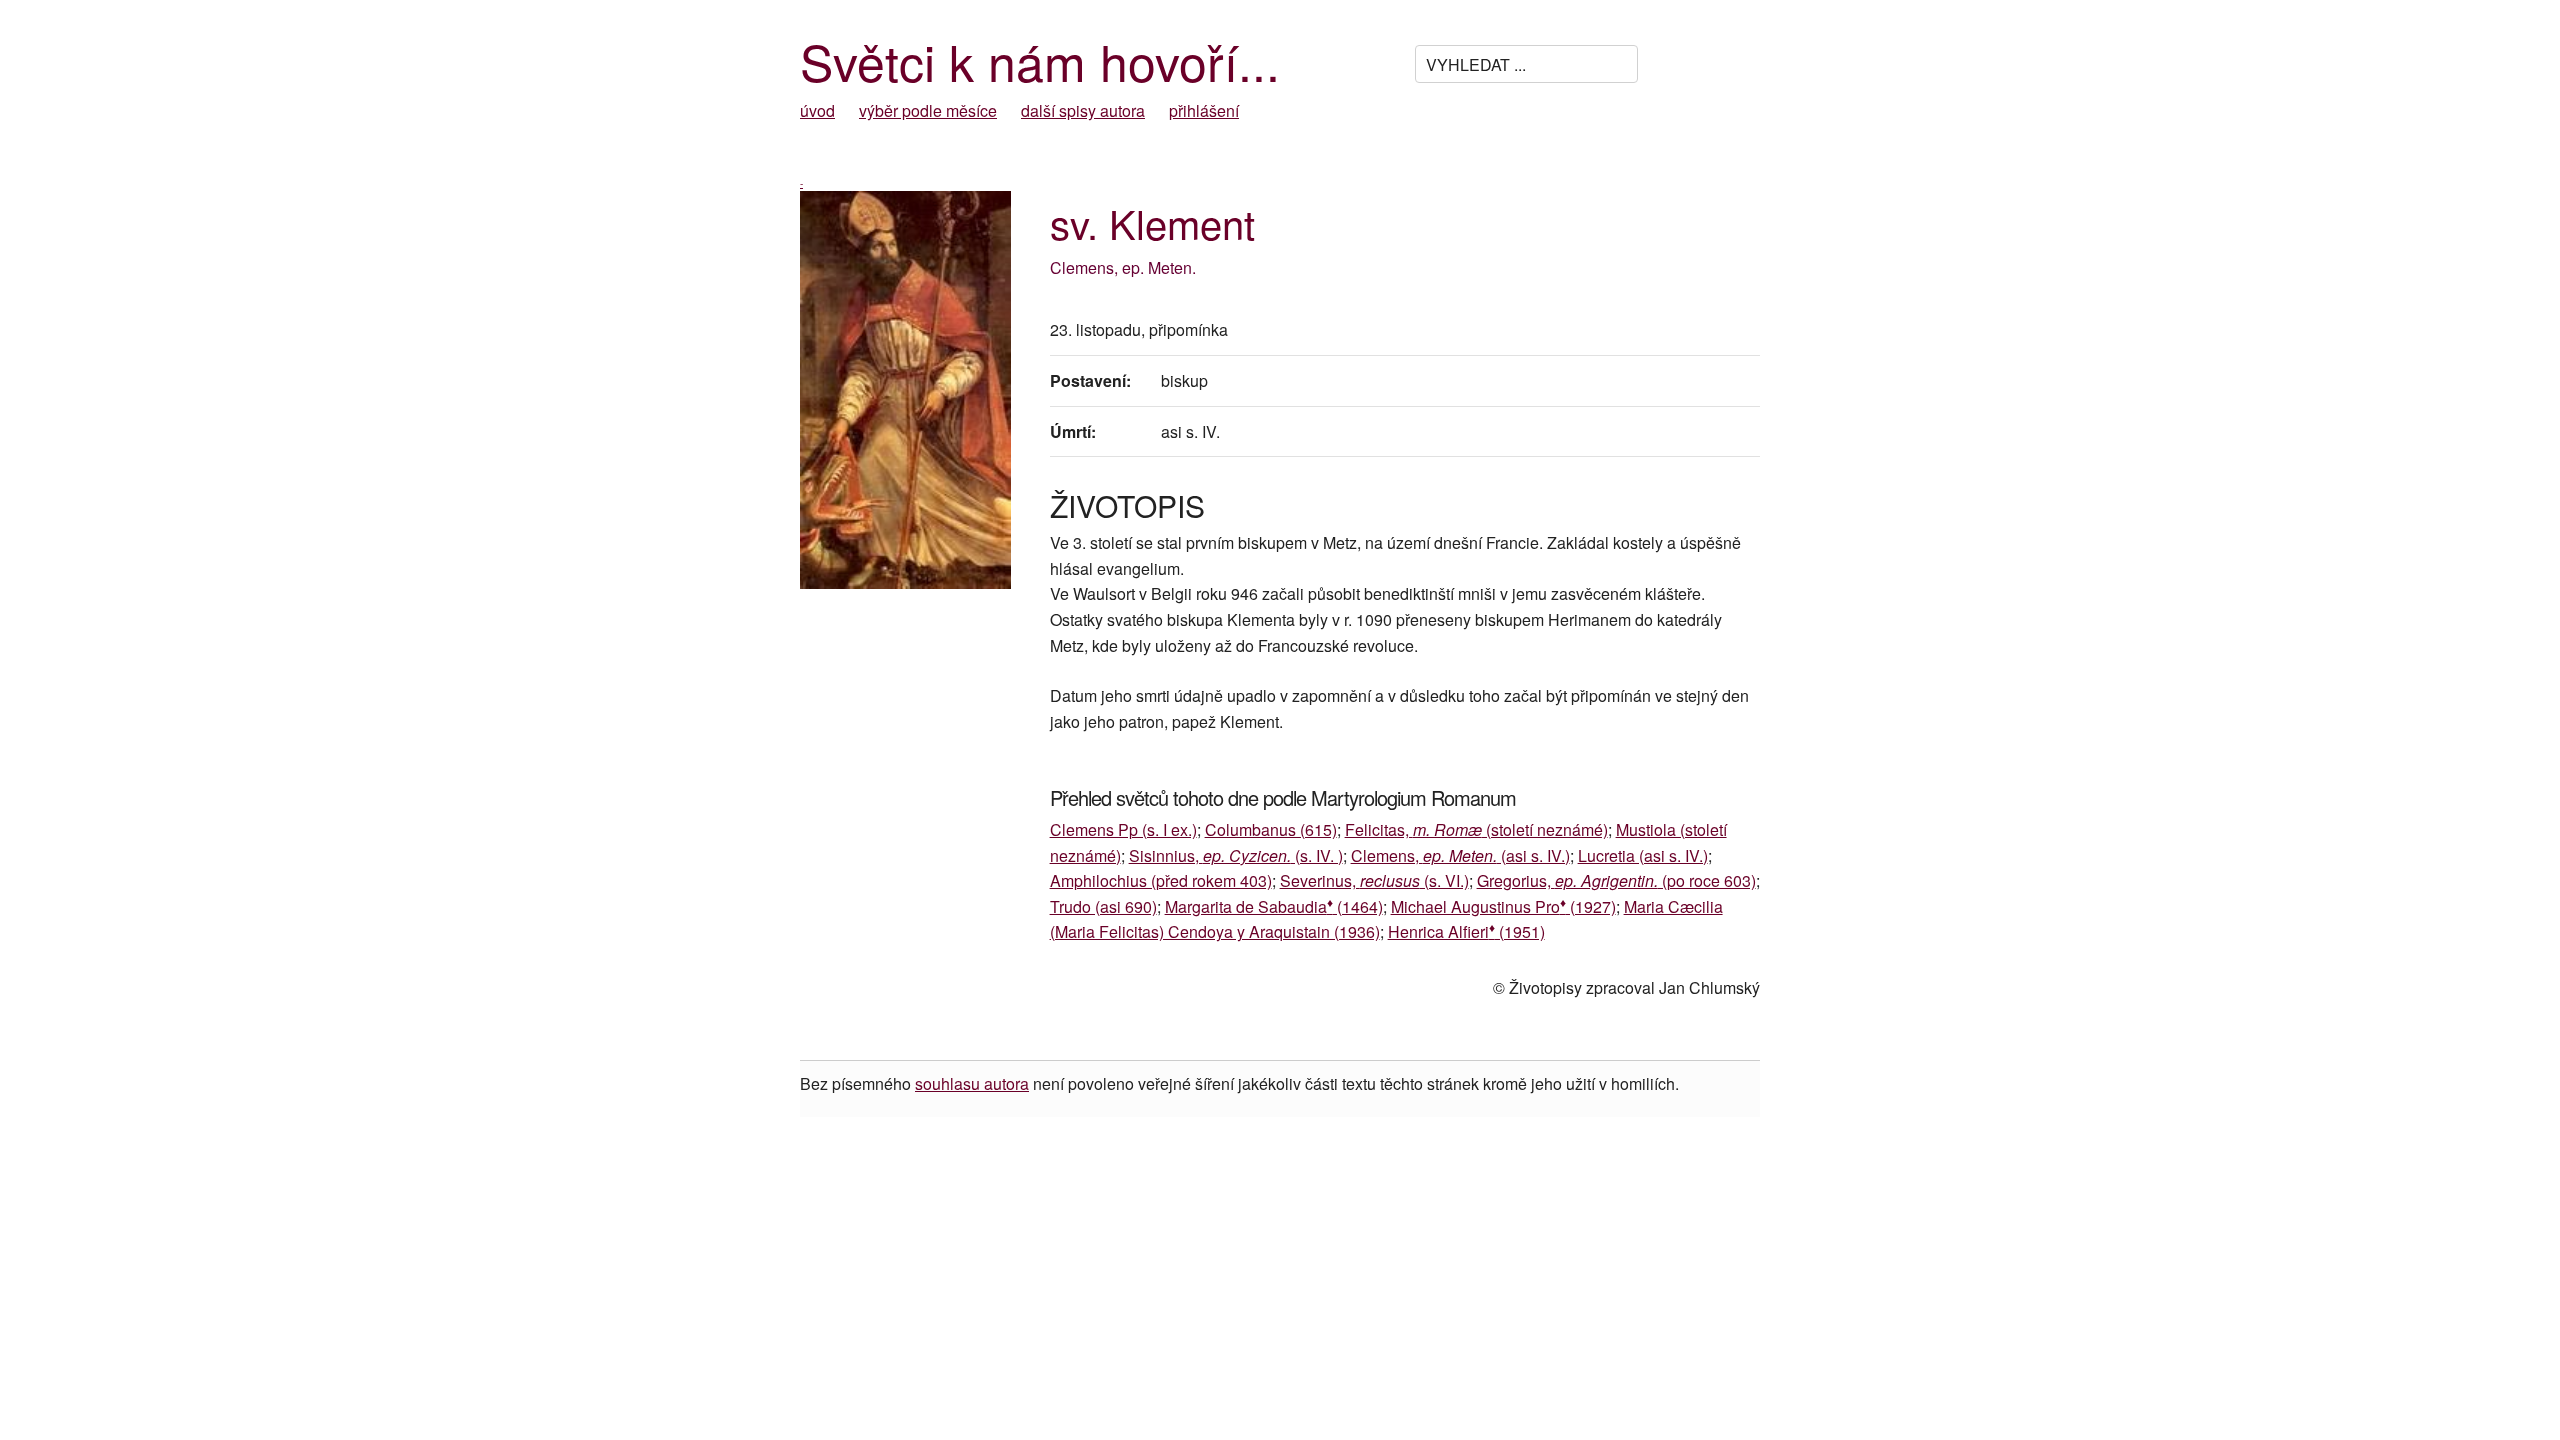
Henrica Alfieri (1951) (1466, 931)
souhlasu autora (972, 1083)
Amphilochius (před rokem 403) (1161, 880)
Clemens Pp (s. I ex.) (1123, 829)
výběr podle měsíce (928, 110)
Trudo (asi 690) (1103, 906)
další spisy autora (1083, 110)
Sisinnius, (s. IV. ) (1236, 855)
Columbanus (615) (1271, 829)
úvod (817, 110)
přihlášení (1204, 110)
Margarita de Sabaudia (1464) (1274, 906)
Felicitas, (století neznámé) (1476, 829)
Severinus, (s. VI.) (1374, 880)
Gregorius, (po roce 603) (1616, 880)
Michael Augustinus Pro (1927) (1503, 906)
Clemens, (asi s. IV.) (1460, 855)
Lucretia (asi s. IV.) (1643, 855)
